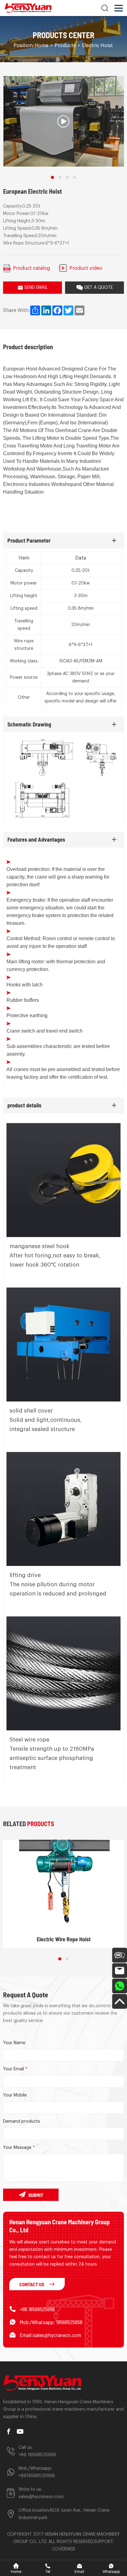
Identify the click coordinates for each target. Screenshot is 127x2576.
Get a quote (98, 288)
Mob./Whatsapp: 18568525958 (51, 2322)
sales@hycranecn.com (41, 2497)
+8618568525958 (37, 2476)
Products (65, 46)
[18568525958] (120, 1986)
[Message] (120, 1955)
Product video (86, 268)
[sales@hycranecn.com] (120, 1971)
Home (41, 46)
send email (36, 288)
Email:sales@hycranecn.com (50, 2335)
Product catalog (31, 268)
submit (36, 2195)
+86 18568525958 (37, 2309)
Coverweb (64, 2549)
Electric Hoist (97, 46)
